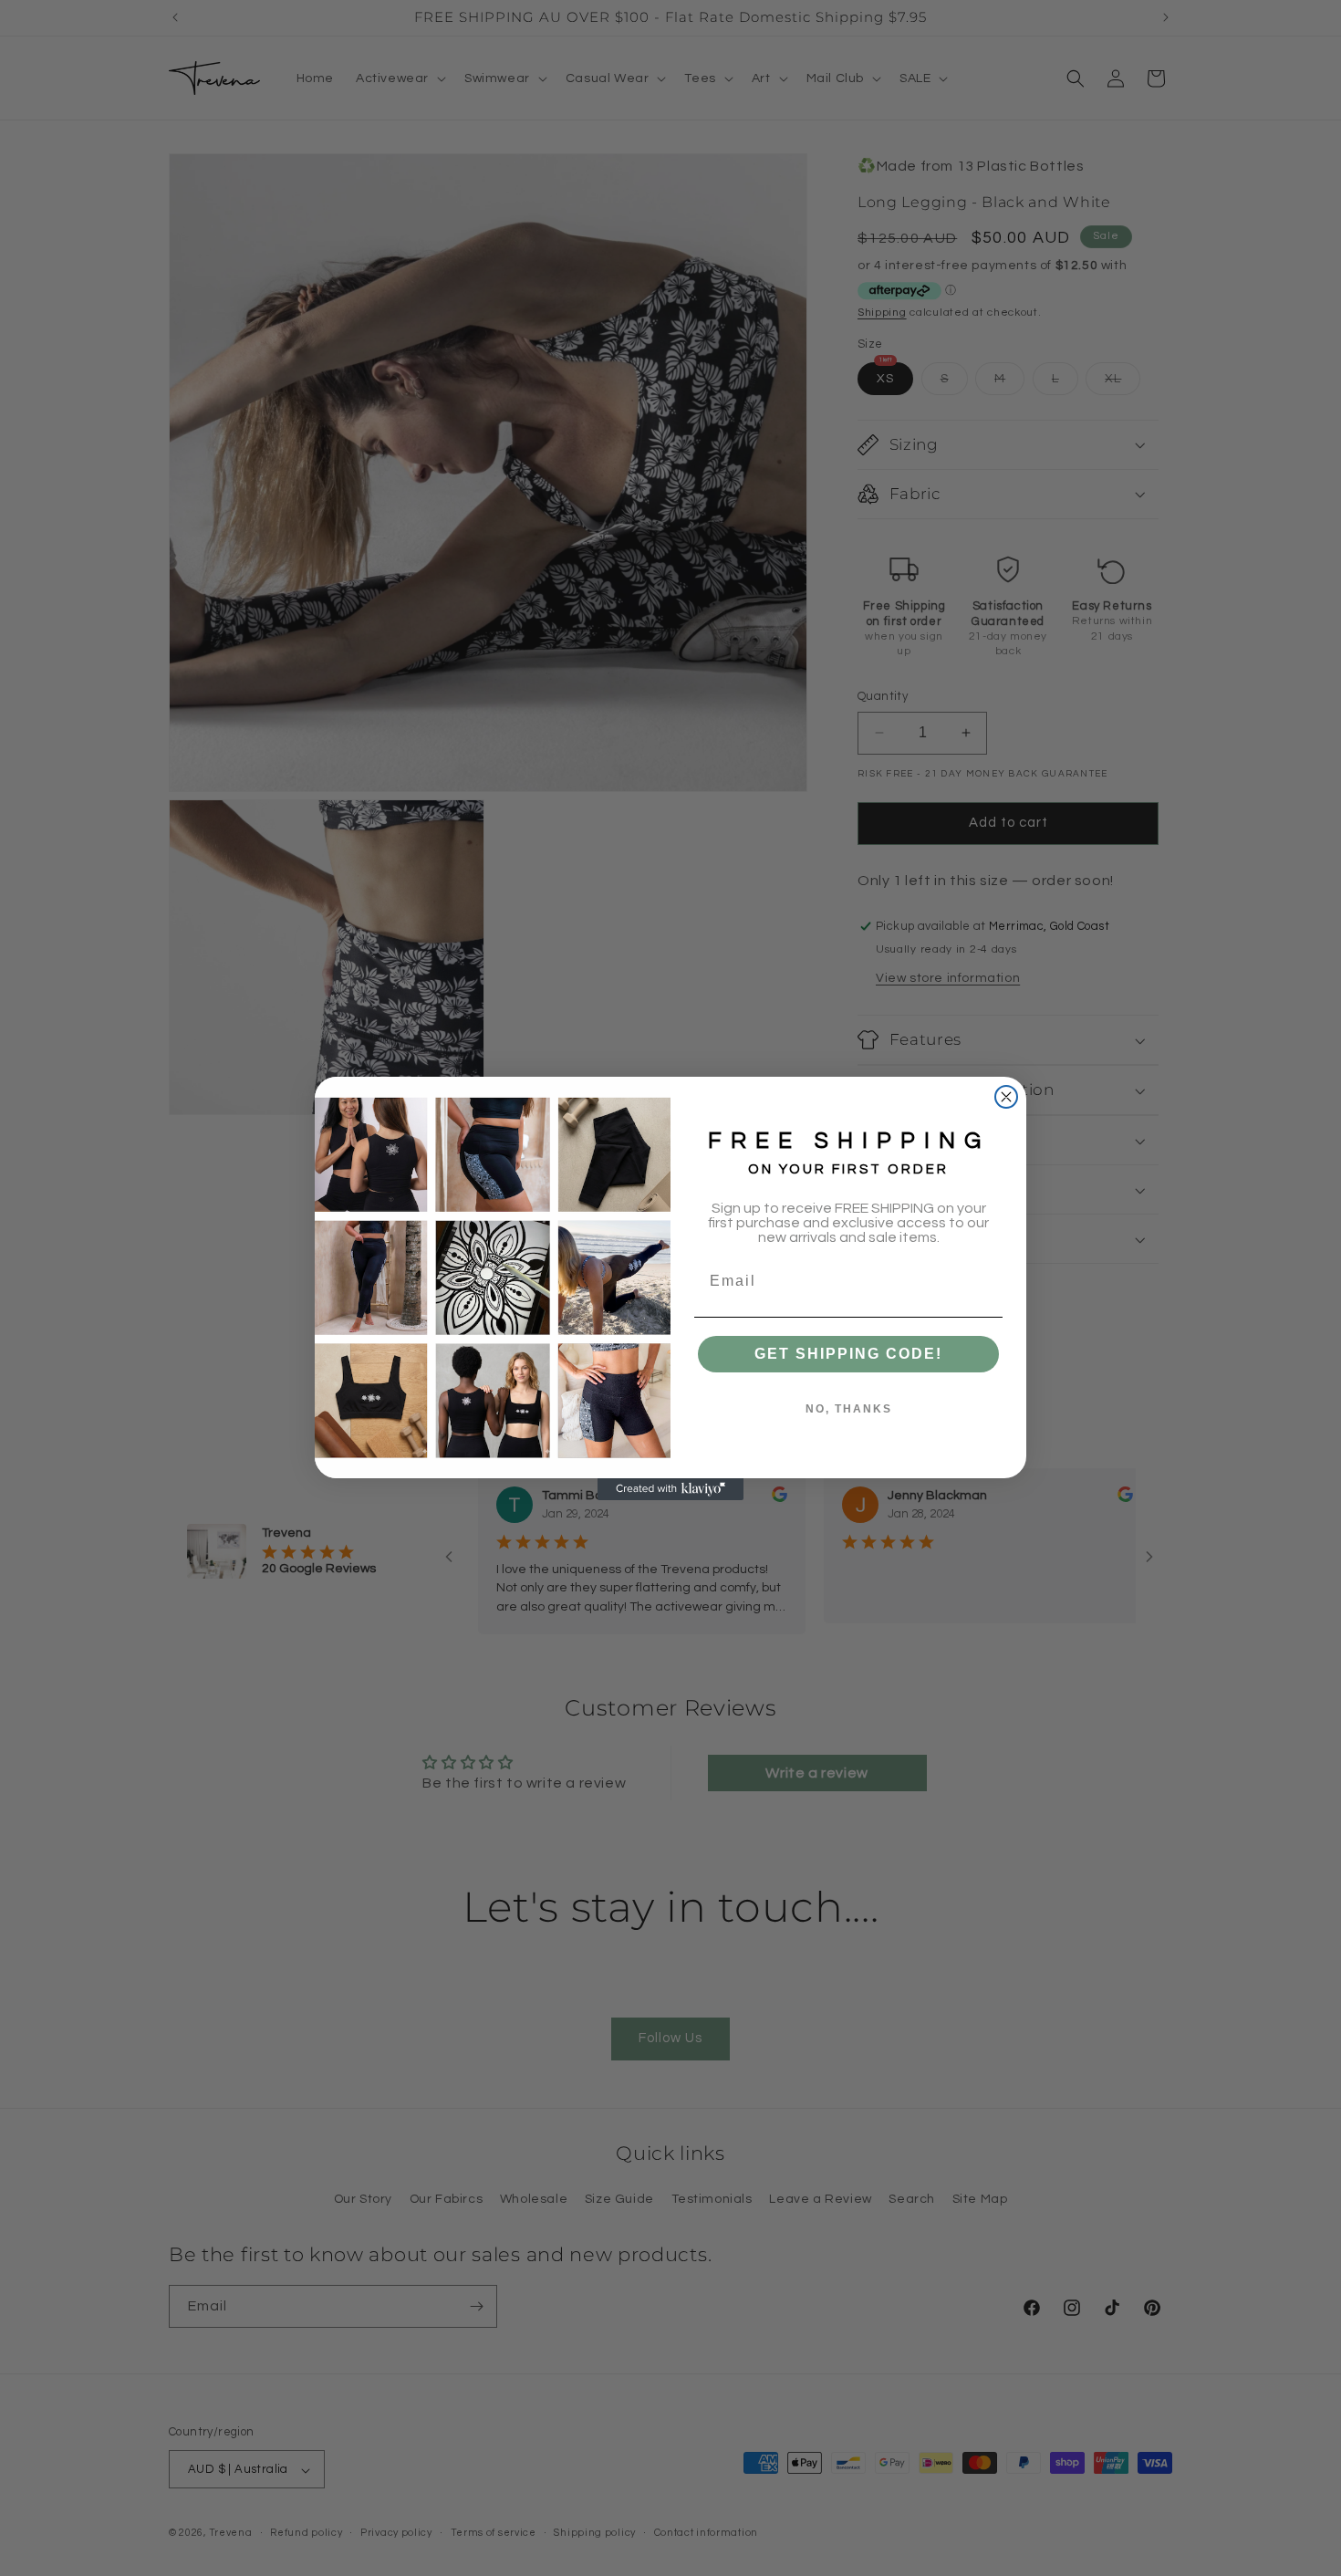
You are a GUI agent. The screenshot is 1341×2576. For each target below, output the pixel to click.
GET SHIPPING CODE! (848, 1354)
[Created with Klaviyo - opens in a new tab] (670, 1489)
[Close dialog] (1006, 1097)
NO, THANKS (849, 1409)
